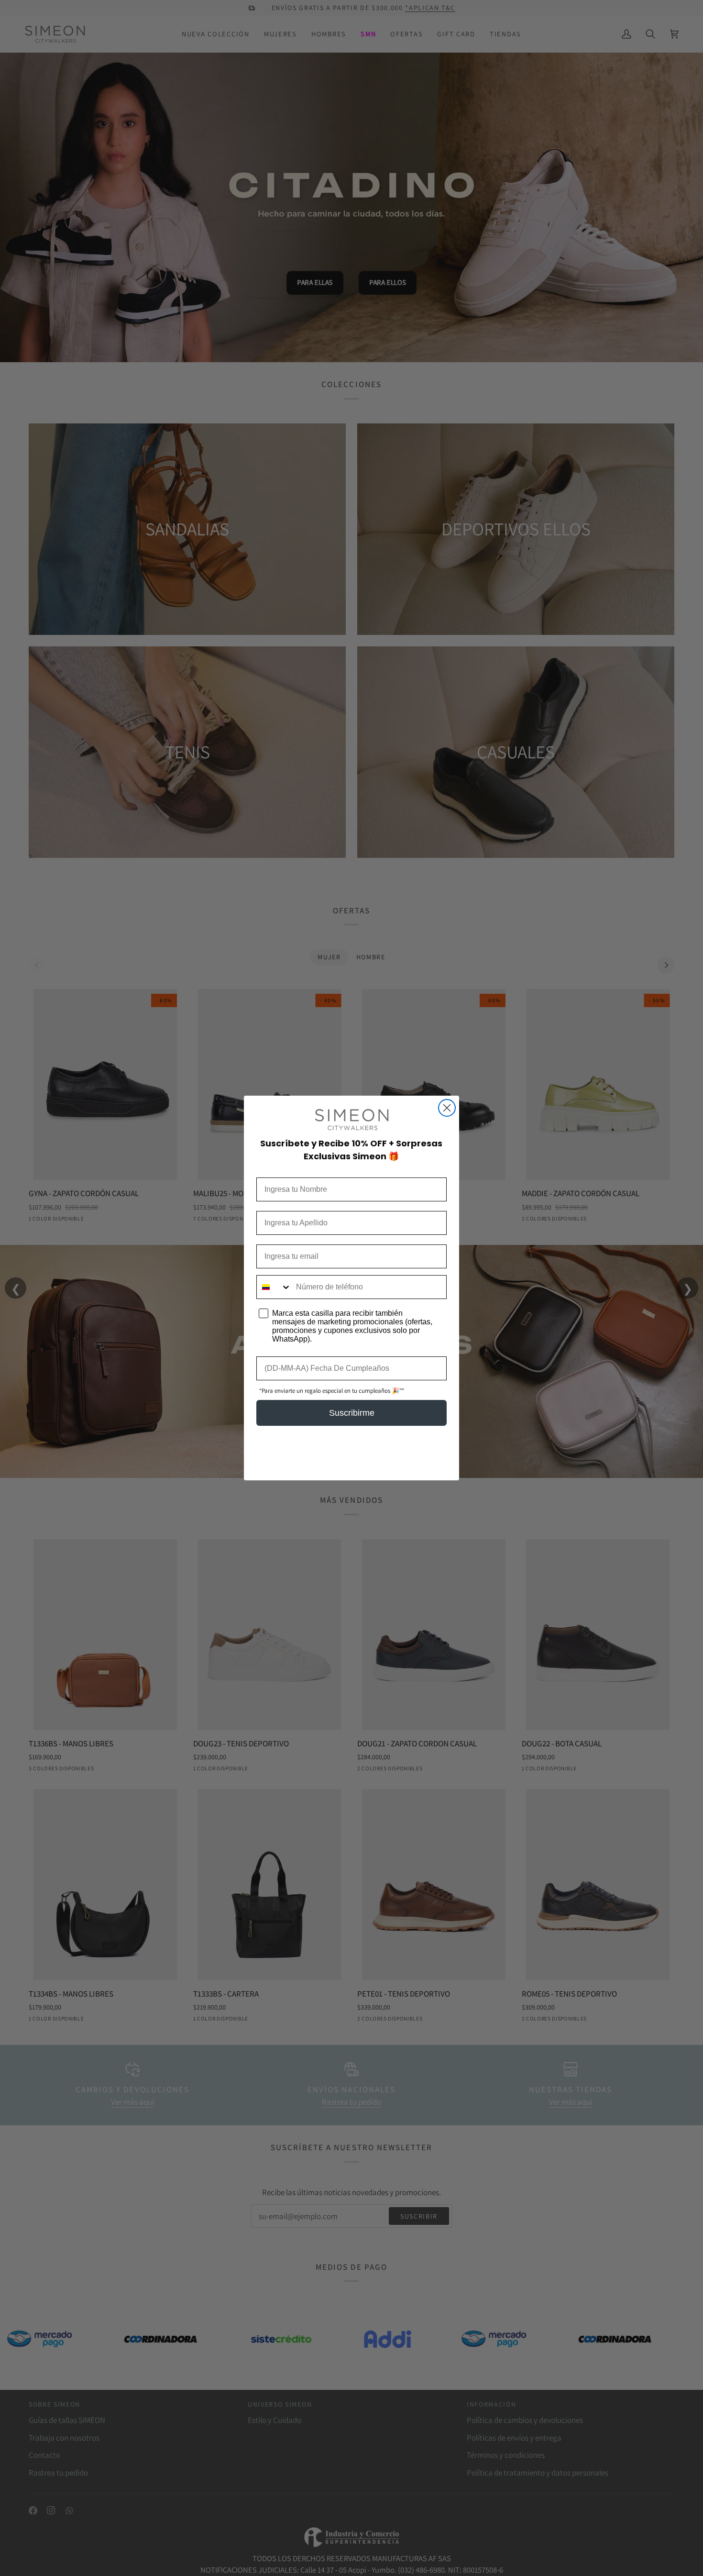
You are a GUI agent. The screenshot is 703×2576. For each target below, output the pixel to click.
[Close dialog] (447, 1108)
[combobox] (274, 1287)
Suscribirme (352, 1413)
